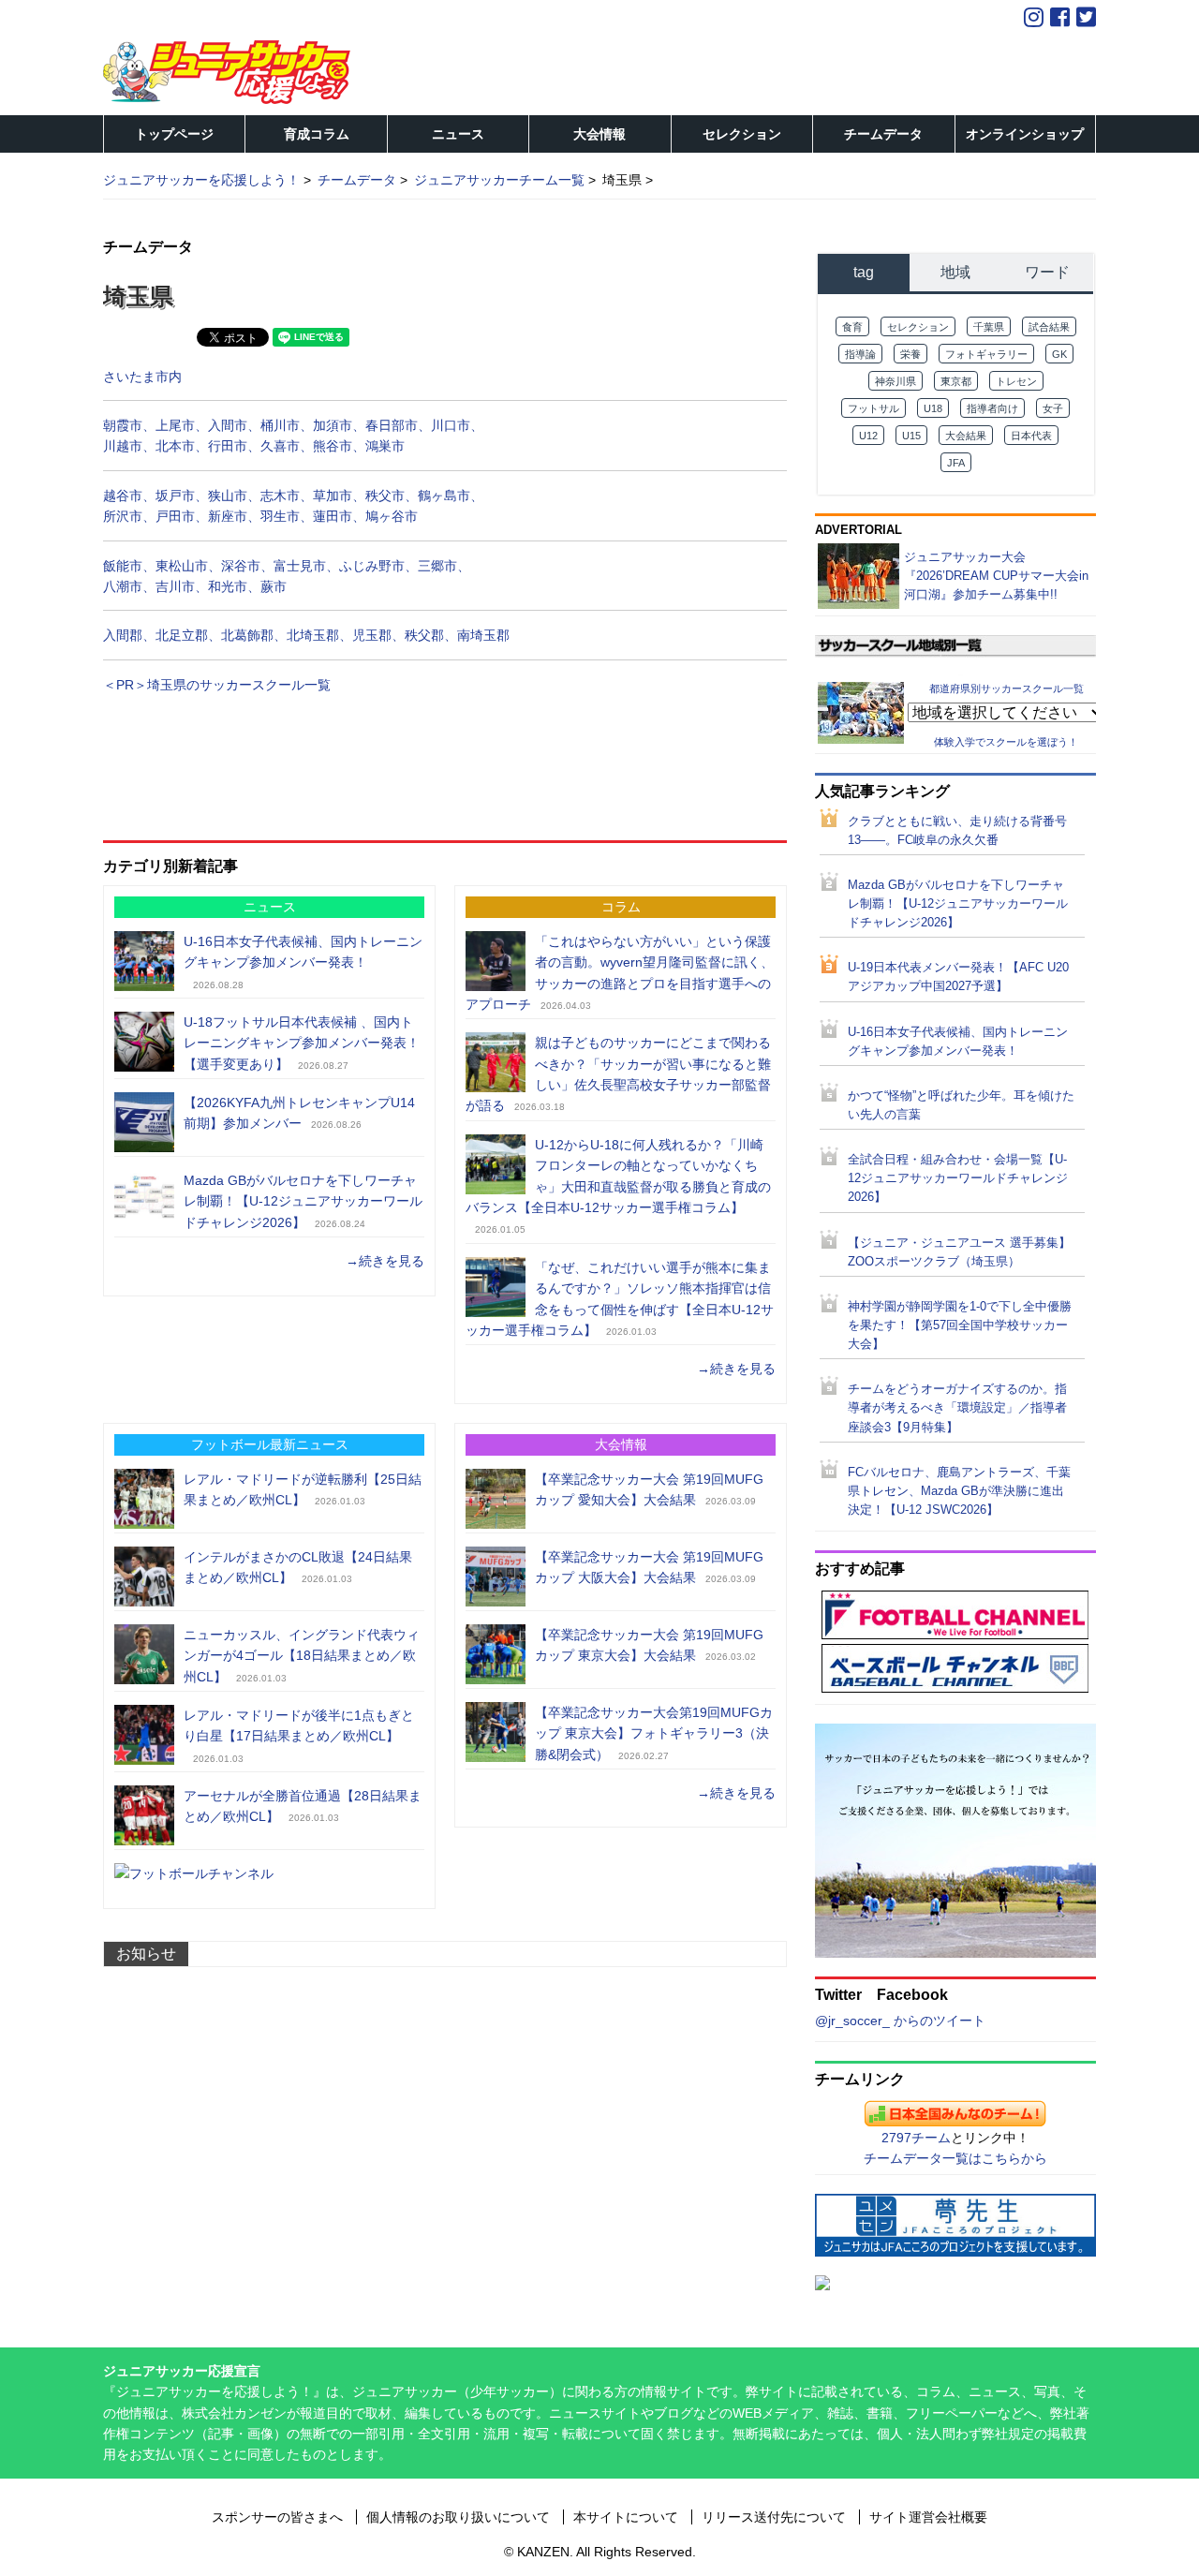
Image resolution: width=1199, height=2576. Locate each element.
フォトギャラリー (986, 354)
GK (1059, 354)
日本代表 (1031, 436)
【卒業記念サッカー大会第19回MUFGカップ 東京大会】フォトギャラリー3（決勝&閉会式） (654, 1733)
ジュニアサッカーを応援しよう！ (201, 180)
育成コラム (317, 134)
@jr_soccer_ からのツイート (900, 2021)
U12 (868, 436)
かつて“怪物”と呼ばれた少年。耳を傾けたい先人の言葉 (961, 1105)
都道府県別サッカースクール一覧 (1007, 688)
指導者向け (992, 408)
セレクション (742, 134)
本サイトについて (626, 2517)
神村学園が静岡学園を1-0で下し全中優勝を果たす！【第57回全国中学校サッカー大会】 (960, 1325)
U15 (911, 436)
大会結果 (966, 436)
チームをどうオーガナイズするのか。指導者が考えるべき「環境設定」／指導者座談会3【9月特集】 (957, 1408)
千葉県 (989, 327)
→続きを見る (385, 1261)
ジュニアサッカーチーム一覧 (499, 180)
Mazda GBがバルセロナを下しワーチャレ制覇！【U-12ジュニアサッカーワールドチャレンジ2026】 (303, 1201)
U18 (933, 408)
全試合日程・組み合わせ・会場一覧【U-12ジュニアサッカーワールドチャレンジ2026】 (958, 1178)
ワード (1047, 272)
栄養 (910, 354)
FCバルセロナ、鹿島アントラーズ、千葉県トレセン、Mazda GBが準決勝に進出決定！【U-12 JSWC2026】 (959, 1491)
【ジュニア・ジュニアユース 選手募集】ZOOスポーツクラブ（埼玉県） (959, 1252)
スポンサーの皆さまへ (277, 2517)
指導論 (860, 354)
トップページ (174, 134)
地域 (955, 272)
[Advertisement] (445, 758)
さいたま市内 (142, 377)
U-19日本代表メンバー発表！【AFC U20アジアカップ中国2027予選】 (958, 977)
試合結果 (1049, 327)
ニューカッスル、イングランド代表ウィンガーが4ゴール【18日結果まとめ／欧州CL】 (302, 1656)
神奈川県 (896, 381)
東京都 (956, 381)
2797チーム (916, 2138)
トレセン (1016, 381)
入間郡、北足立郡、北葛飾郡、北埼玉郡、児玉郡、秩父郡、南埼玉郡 (306, 635)
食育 (852, 327)
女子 (1053, 408)
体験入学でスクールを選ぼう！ (1006, 742)
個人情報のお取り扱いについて (458, 2517)
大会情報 (599, 134)
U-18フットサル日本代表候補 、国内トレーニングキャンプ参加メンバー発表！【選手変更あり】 (302, 1043)
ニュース (458, 134)
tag (864, 272)
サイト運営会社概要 (928, 2517)
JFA (956, 463)
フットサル (873, 408)
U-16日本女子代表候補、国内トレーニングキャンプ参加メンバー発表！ (958, 1042)
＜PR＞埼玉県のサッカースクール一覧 (217, 685)
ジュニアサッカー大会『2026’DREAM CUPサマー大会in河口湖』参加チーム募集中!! (996, 576)
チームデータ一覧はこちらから (955, 2158)
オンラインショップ (1025, 134)
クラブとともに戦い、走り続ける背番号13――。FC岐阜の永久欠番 (957, 831)
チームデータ (883, 134)
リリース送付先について (774, 2517)
